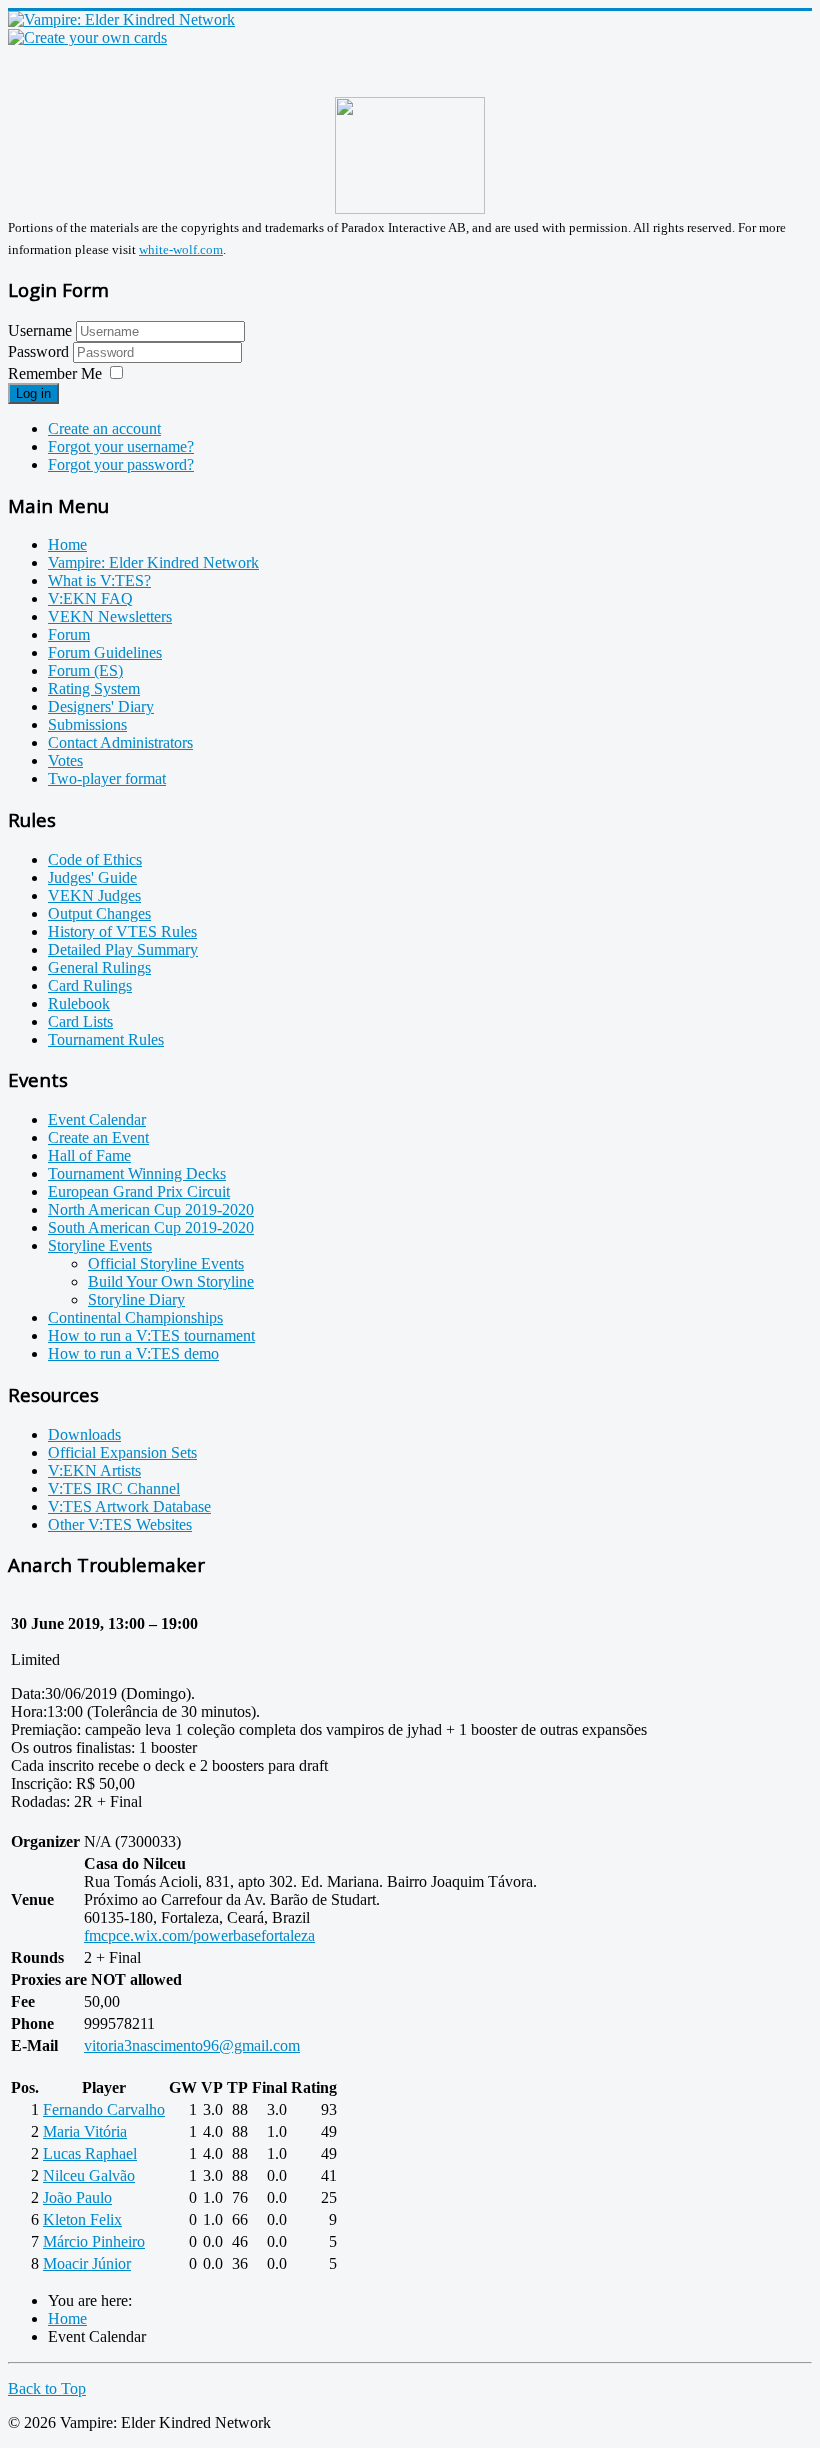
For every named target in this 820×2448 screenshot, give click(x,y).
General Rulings (99, 967)
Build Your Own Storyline (171, 1281)
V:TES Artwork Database (129, 1506)
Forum (69, 634)
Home (67, 544)
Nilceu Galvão (89, 2175)
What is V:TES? (99, 580)
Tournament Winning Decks (137, 1173)
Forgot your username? (121, 446)
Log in (33, 393)
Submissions (87, 724)
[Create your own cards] (87, 37)
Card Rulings (90, 985)
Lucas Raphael (90, 2153)
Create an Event (98, 1137)
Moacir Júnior (87, 2263)
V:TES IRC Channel (114, 1488)
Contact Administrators (120, 742)
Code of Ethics (95, 859)
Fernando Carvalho (104, 2109)
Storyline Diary (136, 1299)
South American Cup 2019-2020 (151, 1227)
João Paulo (77, 2197)
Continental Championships (135, 1317)
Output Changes (99, 913)
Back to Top (47, 2388)
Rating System (94, 688)
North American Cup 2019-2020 (151, 1209)
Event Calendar (97, 1119)
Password (40, 351)
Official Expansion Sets (122, 1452)
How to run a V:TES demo (133, 1353)
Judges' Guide (92, 877)
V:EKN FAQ (90, 598)
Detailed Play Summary (123, 949)
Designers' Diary (101, 706)
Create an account (104, 428)
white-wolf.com (181, 249)
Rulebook (79, 1003)
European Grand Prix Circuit (139, 1191)
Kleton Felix (82, 2219)
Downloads (84, 1434)
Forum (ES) (85, 670)
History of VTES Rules (122, 931)
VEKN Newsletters (110, 616)
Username (40, 330)
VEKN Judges (94, 895)
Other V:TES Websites (120, 1524)
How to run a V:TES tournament (151, 1335)
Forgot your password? (121, 464)
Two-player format (107, 778)
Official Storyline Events (166, 1263)
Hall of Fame (89, 1155)
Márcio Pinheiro (94, 2241)
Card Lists (80, 1021)
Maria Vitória (85, 2131)
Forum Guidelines (105, 652)
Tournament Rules (106, 1039)
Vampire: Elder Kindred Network (153, 562)
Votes (65, 760)
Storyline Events (100, 1245)
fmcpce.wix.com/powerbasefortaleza (199, 1935)
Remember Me (55, 373)
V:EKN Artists (94, 1470)
